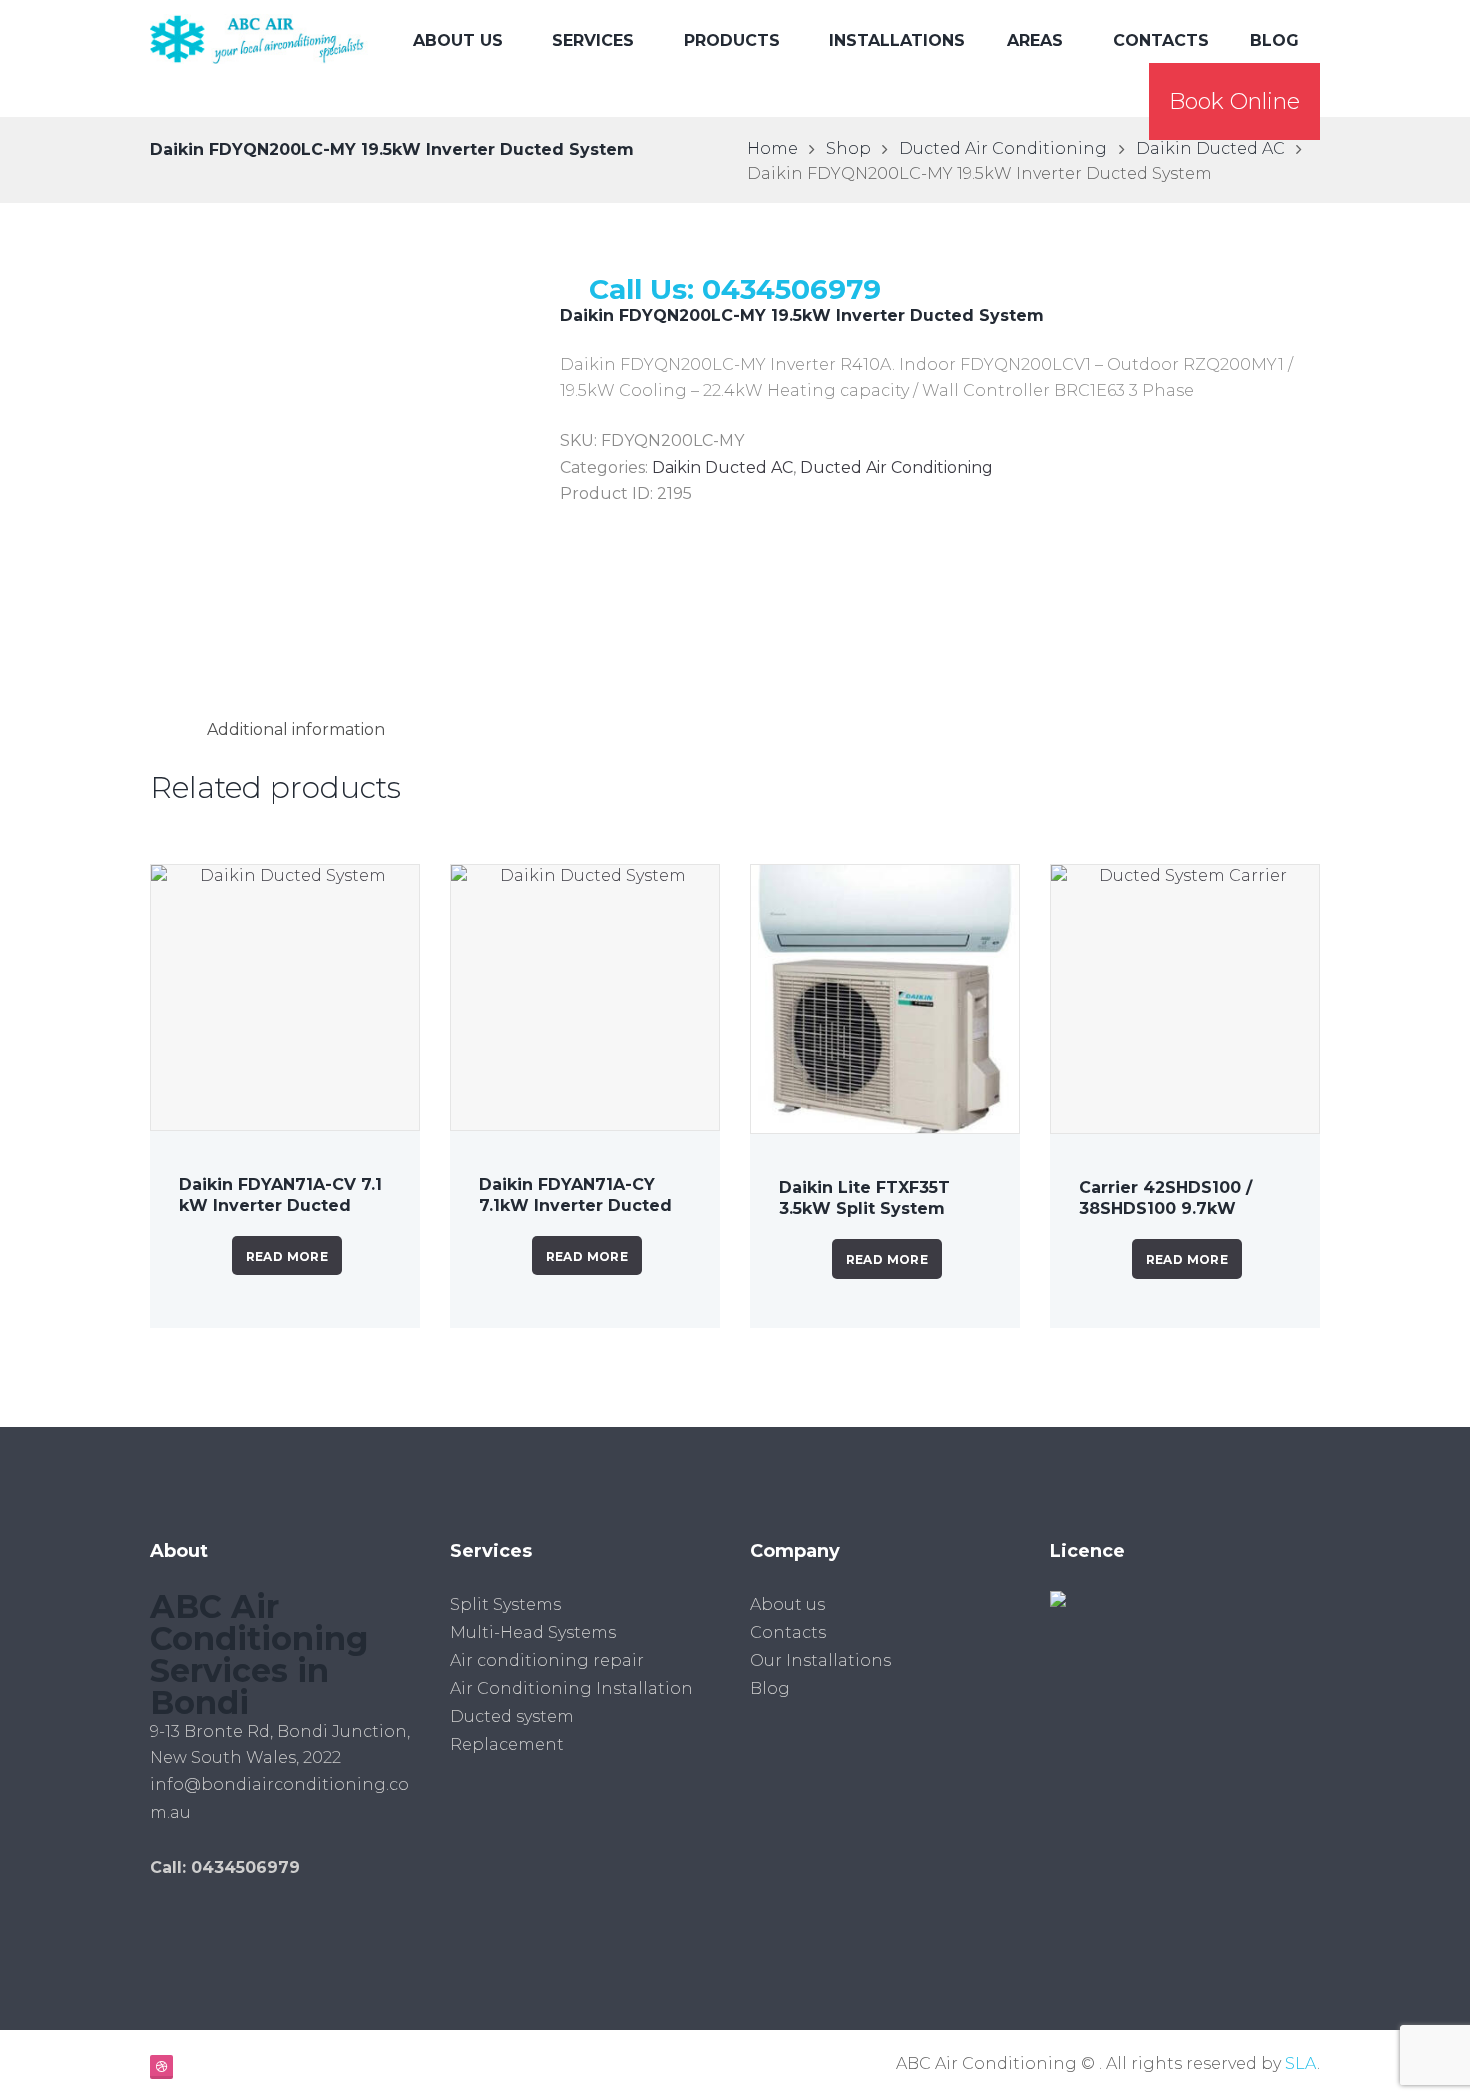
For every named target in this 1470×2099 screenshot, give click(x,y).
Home (772, 148)
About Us (458, 40)
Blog (1274, 40)
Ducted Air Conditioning (1003, 148)
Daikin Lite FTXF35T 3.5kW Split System (864, 1198)
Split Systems (505, 1604)
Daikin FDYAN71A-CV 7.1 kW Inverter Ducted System (280, 1205)
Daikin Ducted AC (1210, 148)
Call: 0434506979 (225, 1867)
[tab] (296, 729)
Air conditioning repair (547, 1660)
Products (732, 40)
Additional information (296, 729)
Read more (287, 1256)
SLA (1301, 2063)
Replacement (507, 1744)
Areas (1035, 40)
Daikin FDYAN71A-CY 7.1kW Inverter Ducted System (575, 1205)
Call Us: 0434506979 (735, 289)
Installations (897, 40)
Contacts (1161, 40)
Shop (848, 148)
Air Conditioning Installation (571, 1688)
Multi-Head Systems (533, 1632)
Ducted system (512, 1716)
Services (593, 40)
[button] (1234, 101)
